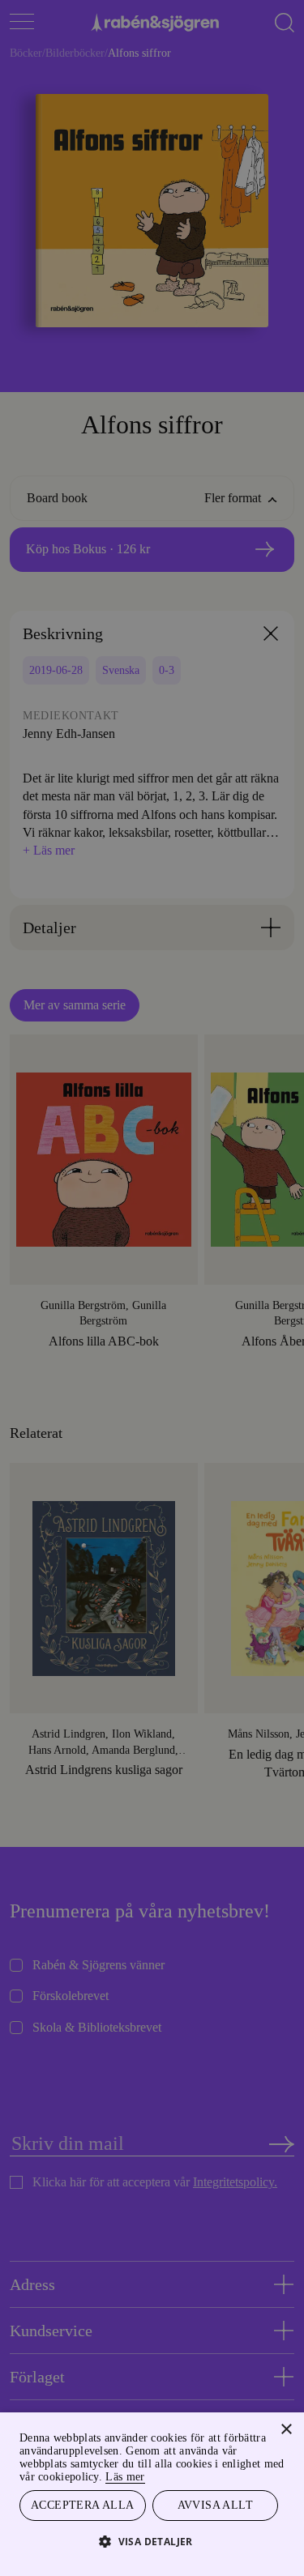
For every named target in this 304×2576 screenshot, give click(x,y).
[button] (152, 2541)
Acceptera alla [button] (82, 2504)
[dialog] (152, 1288)
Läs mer (258, 2474)
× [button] (286, 2427)
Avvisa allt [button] (215, 2504)
